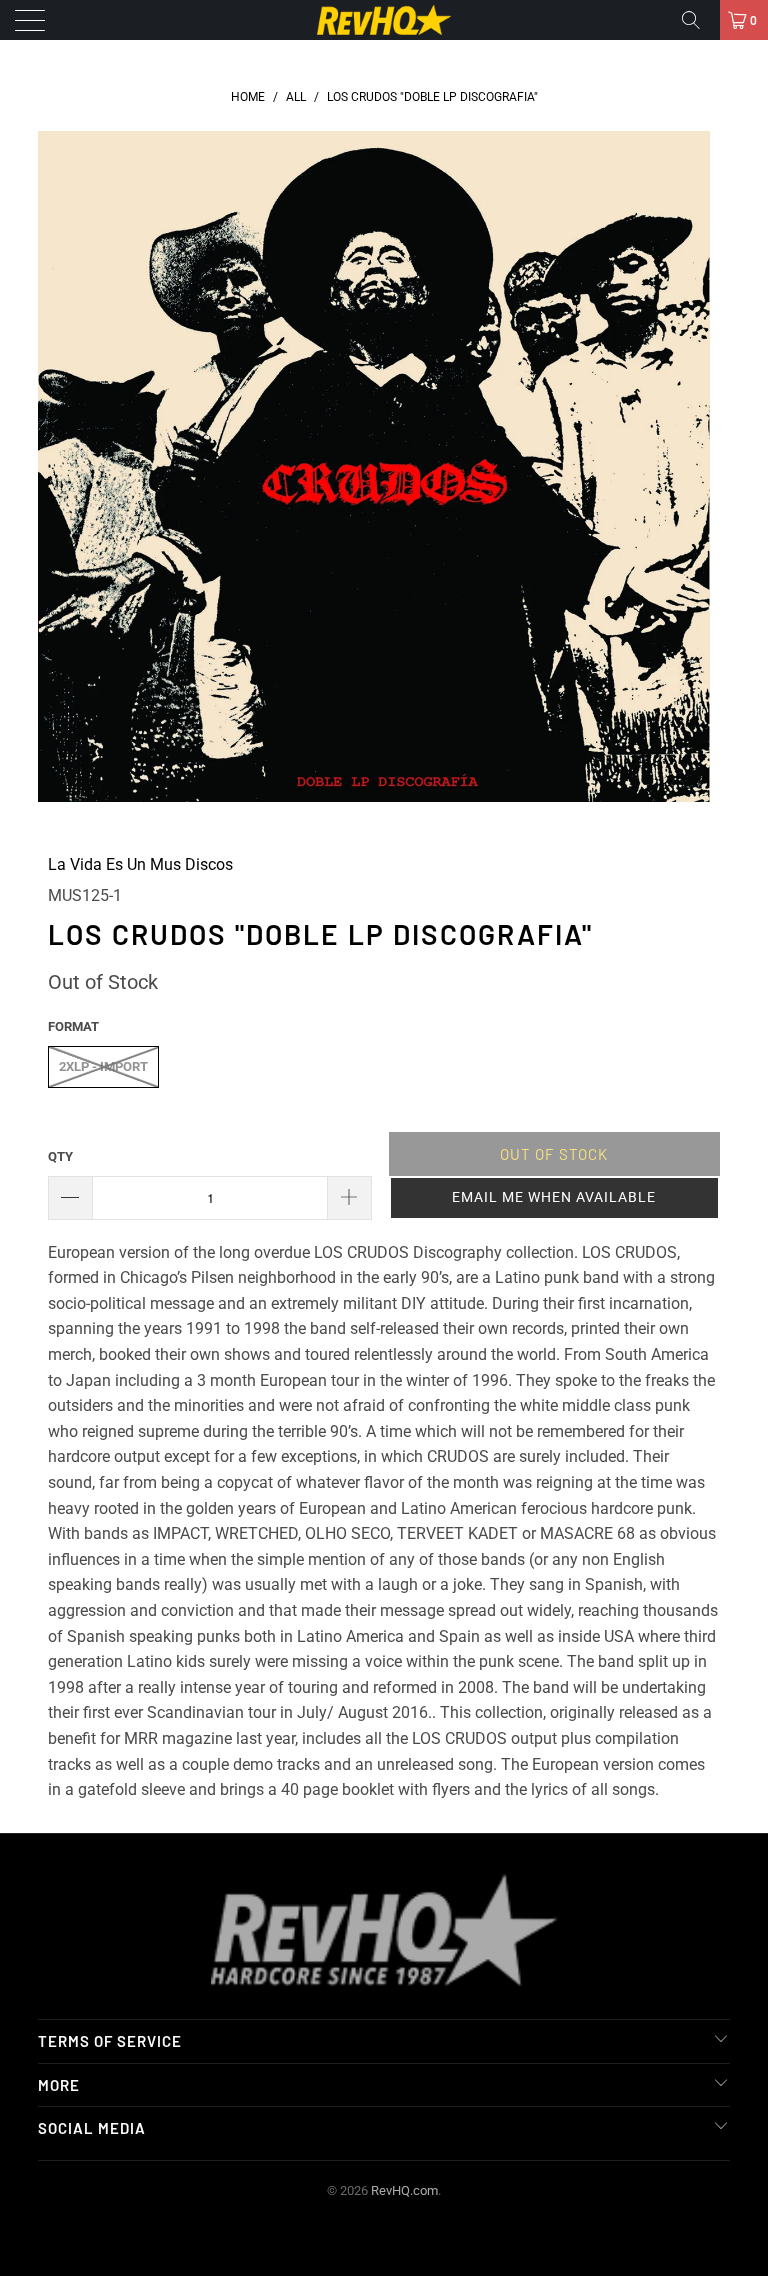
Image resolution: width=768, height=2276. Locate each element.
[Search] (698, 20)
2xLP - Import (103, 1066)
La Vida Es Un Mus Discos (140, 864)
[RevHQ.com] (384, 20)
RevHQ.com (404, 2190)
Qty (60, 1156)
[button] (554, 1198)
